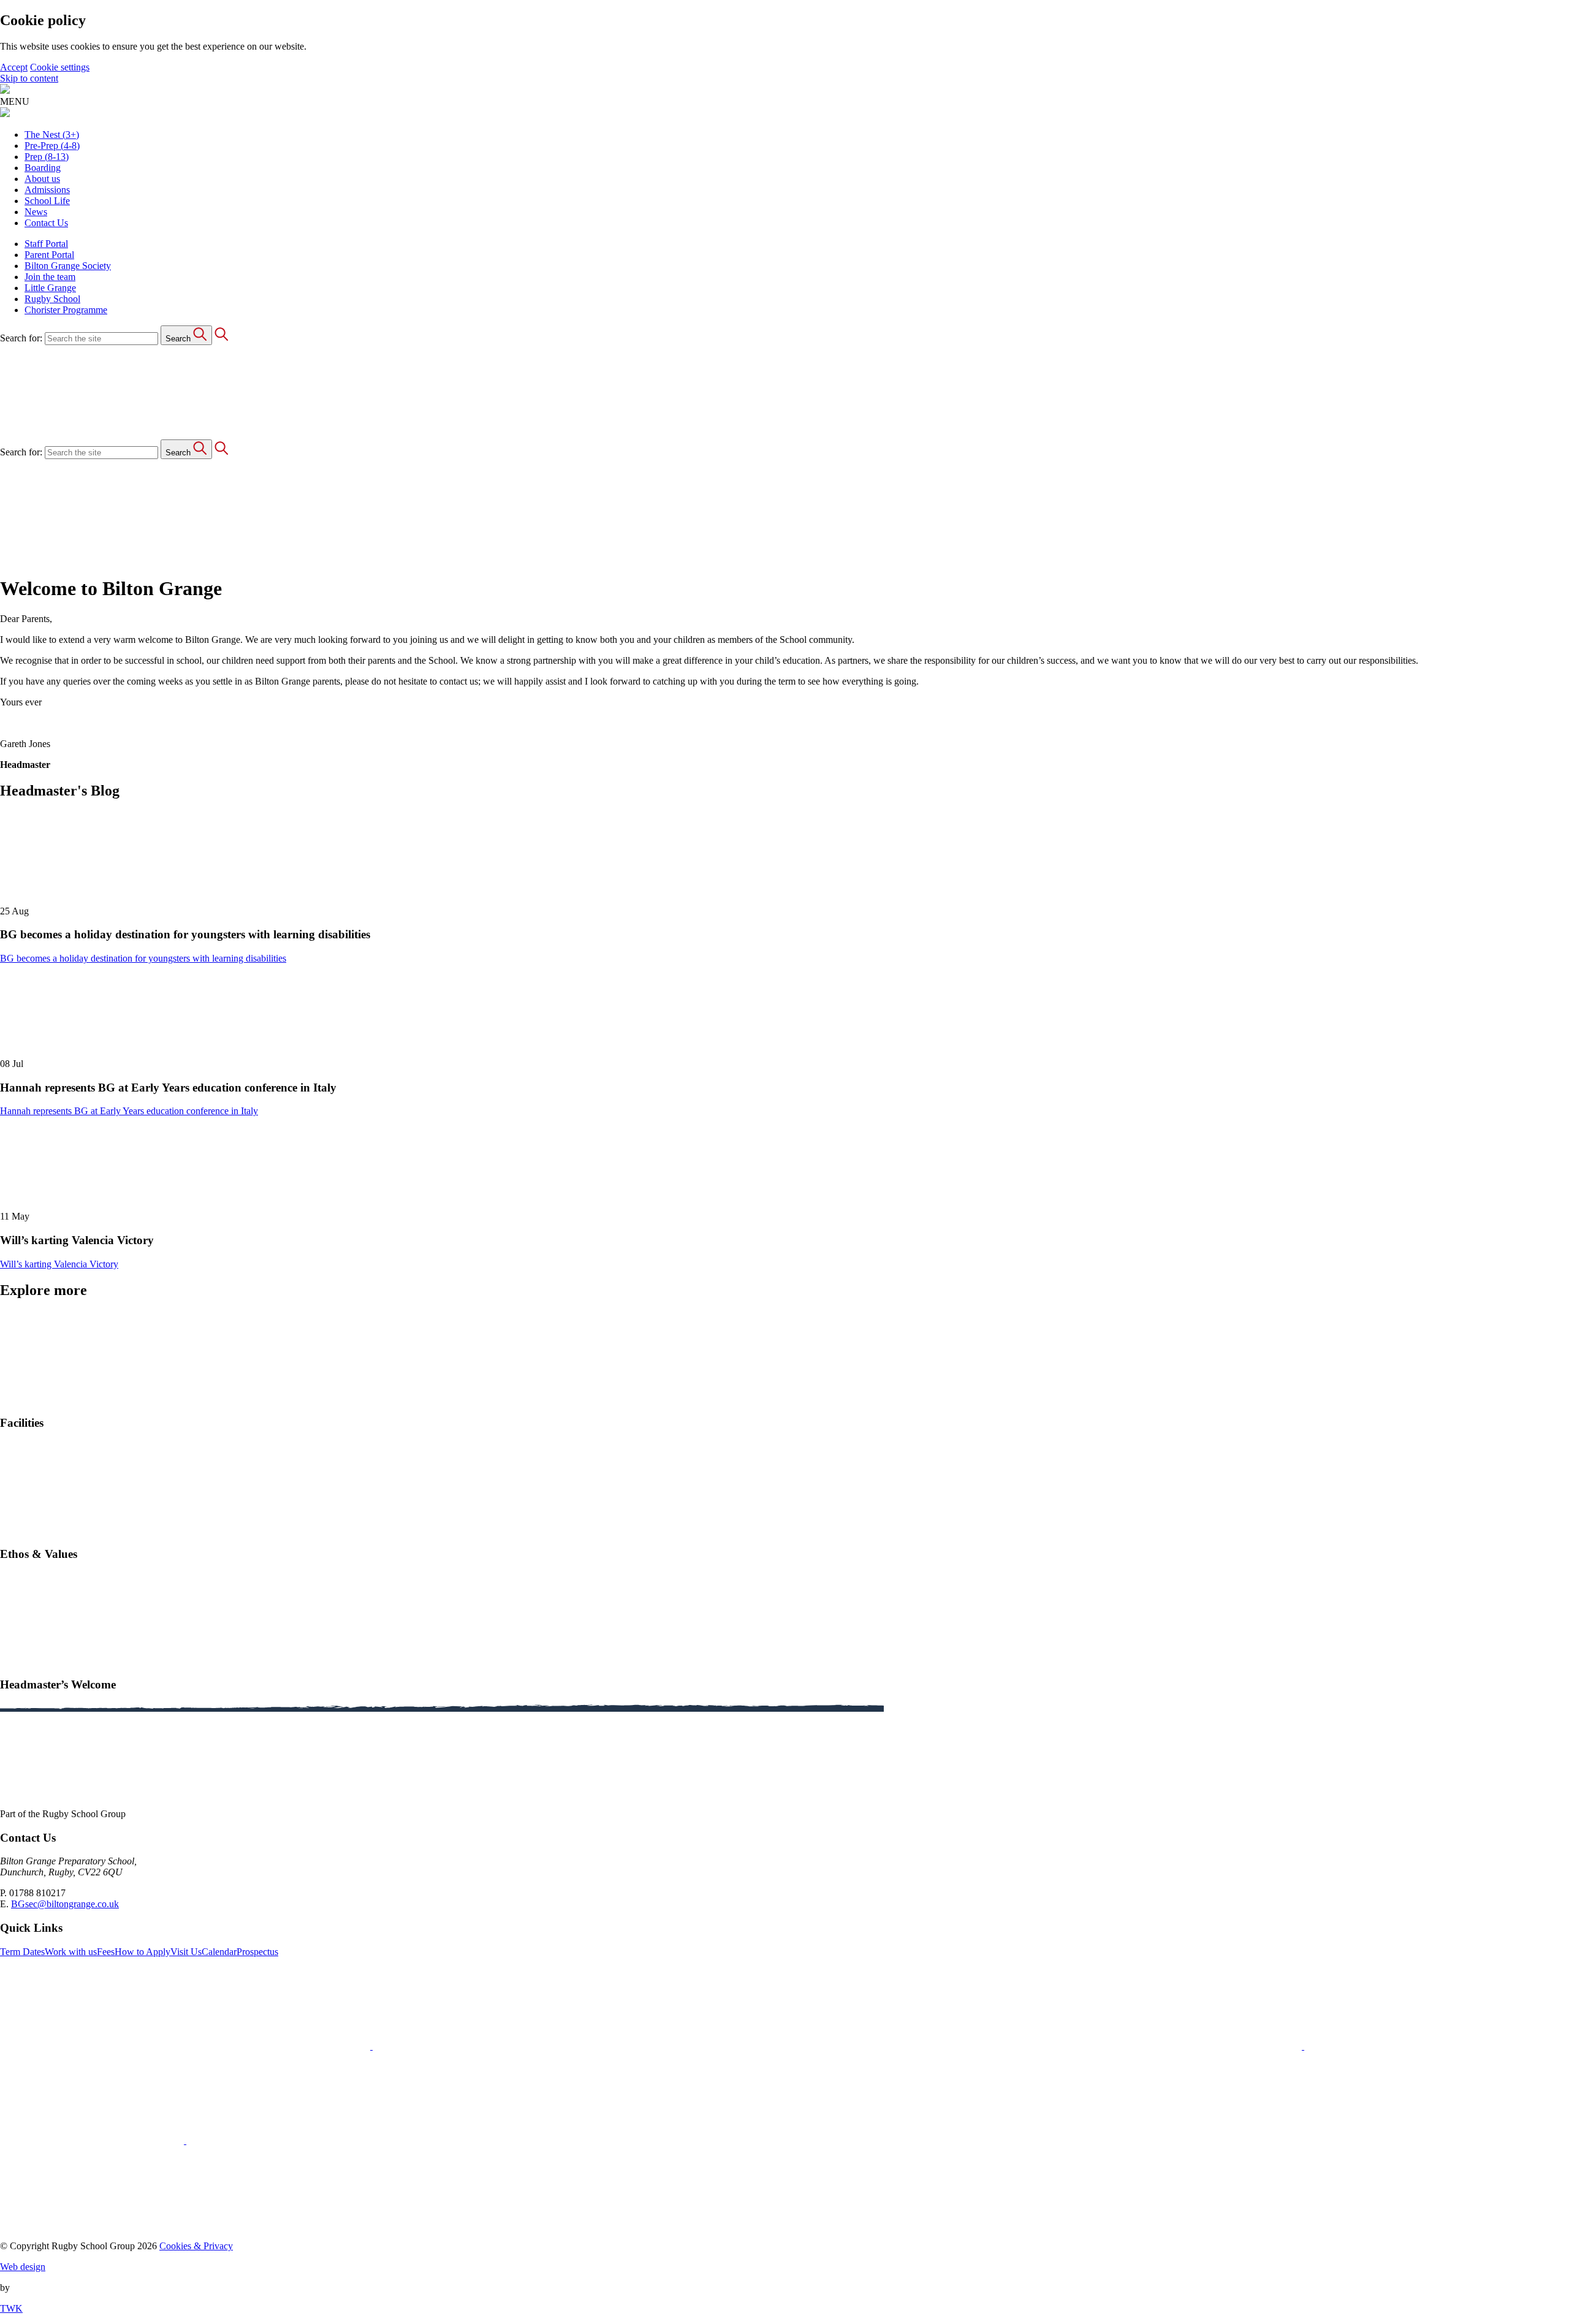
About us (42, 179)
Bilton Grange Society (68, 266)
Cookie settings (60, 67)
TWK (11, 2308)
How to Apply (142, 1952)
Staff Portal (46, 244)
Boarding (43, 168)
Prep (47, 157)
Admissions (47, 190)
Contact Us (46, 223)
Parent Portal (49, 255)
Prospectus (257, 1952)
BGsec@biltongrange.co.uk (65, 1904)
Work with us (71, 1952)
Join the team (50, 277)
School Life (47, 201)
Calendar (219, 1952)
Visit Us (186, 1952)
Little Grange (50, 288)
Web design (23, 2267)
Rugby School (52, 299)
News (36, 212)
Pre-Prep (52, 146)
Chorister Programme (66, 310)
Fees (106, 1952)
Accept (14, 67)
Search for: (21, 338)
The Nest (52, 135)
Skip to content (29, 78)
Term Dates (22, 1952)
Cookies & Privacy (196, 2246)
